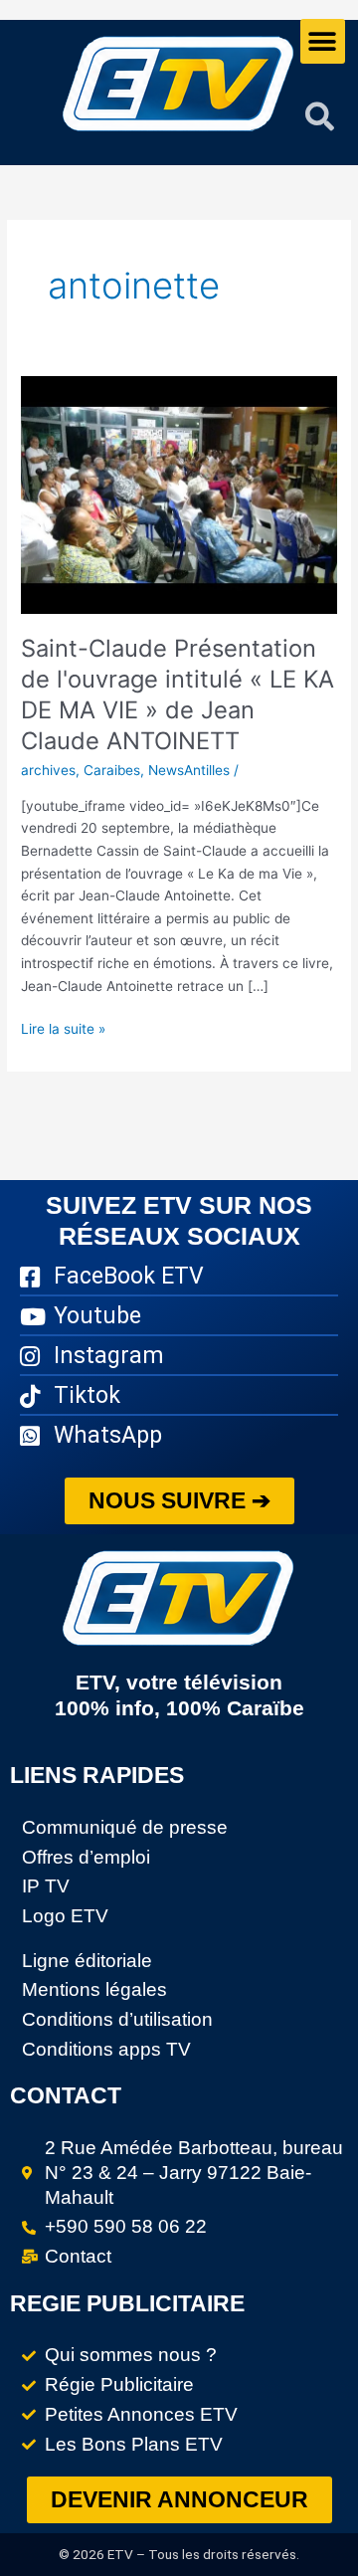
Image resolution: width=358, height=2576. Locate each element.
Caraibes (112, 770)
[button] (323, 41)
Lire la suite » (63, 1027)
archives (48, 770)
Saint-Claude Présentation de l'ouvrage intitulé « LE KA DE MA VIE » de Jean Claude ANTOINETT (178, 694)
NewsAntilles (189, 770)
